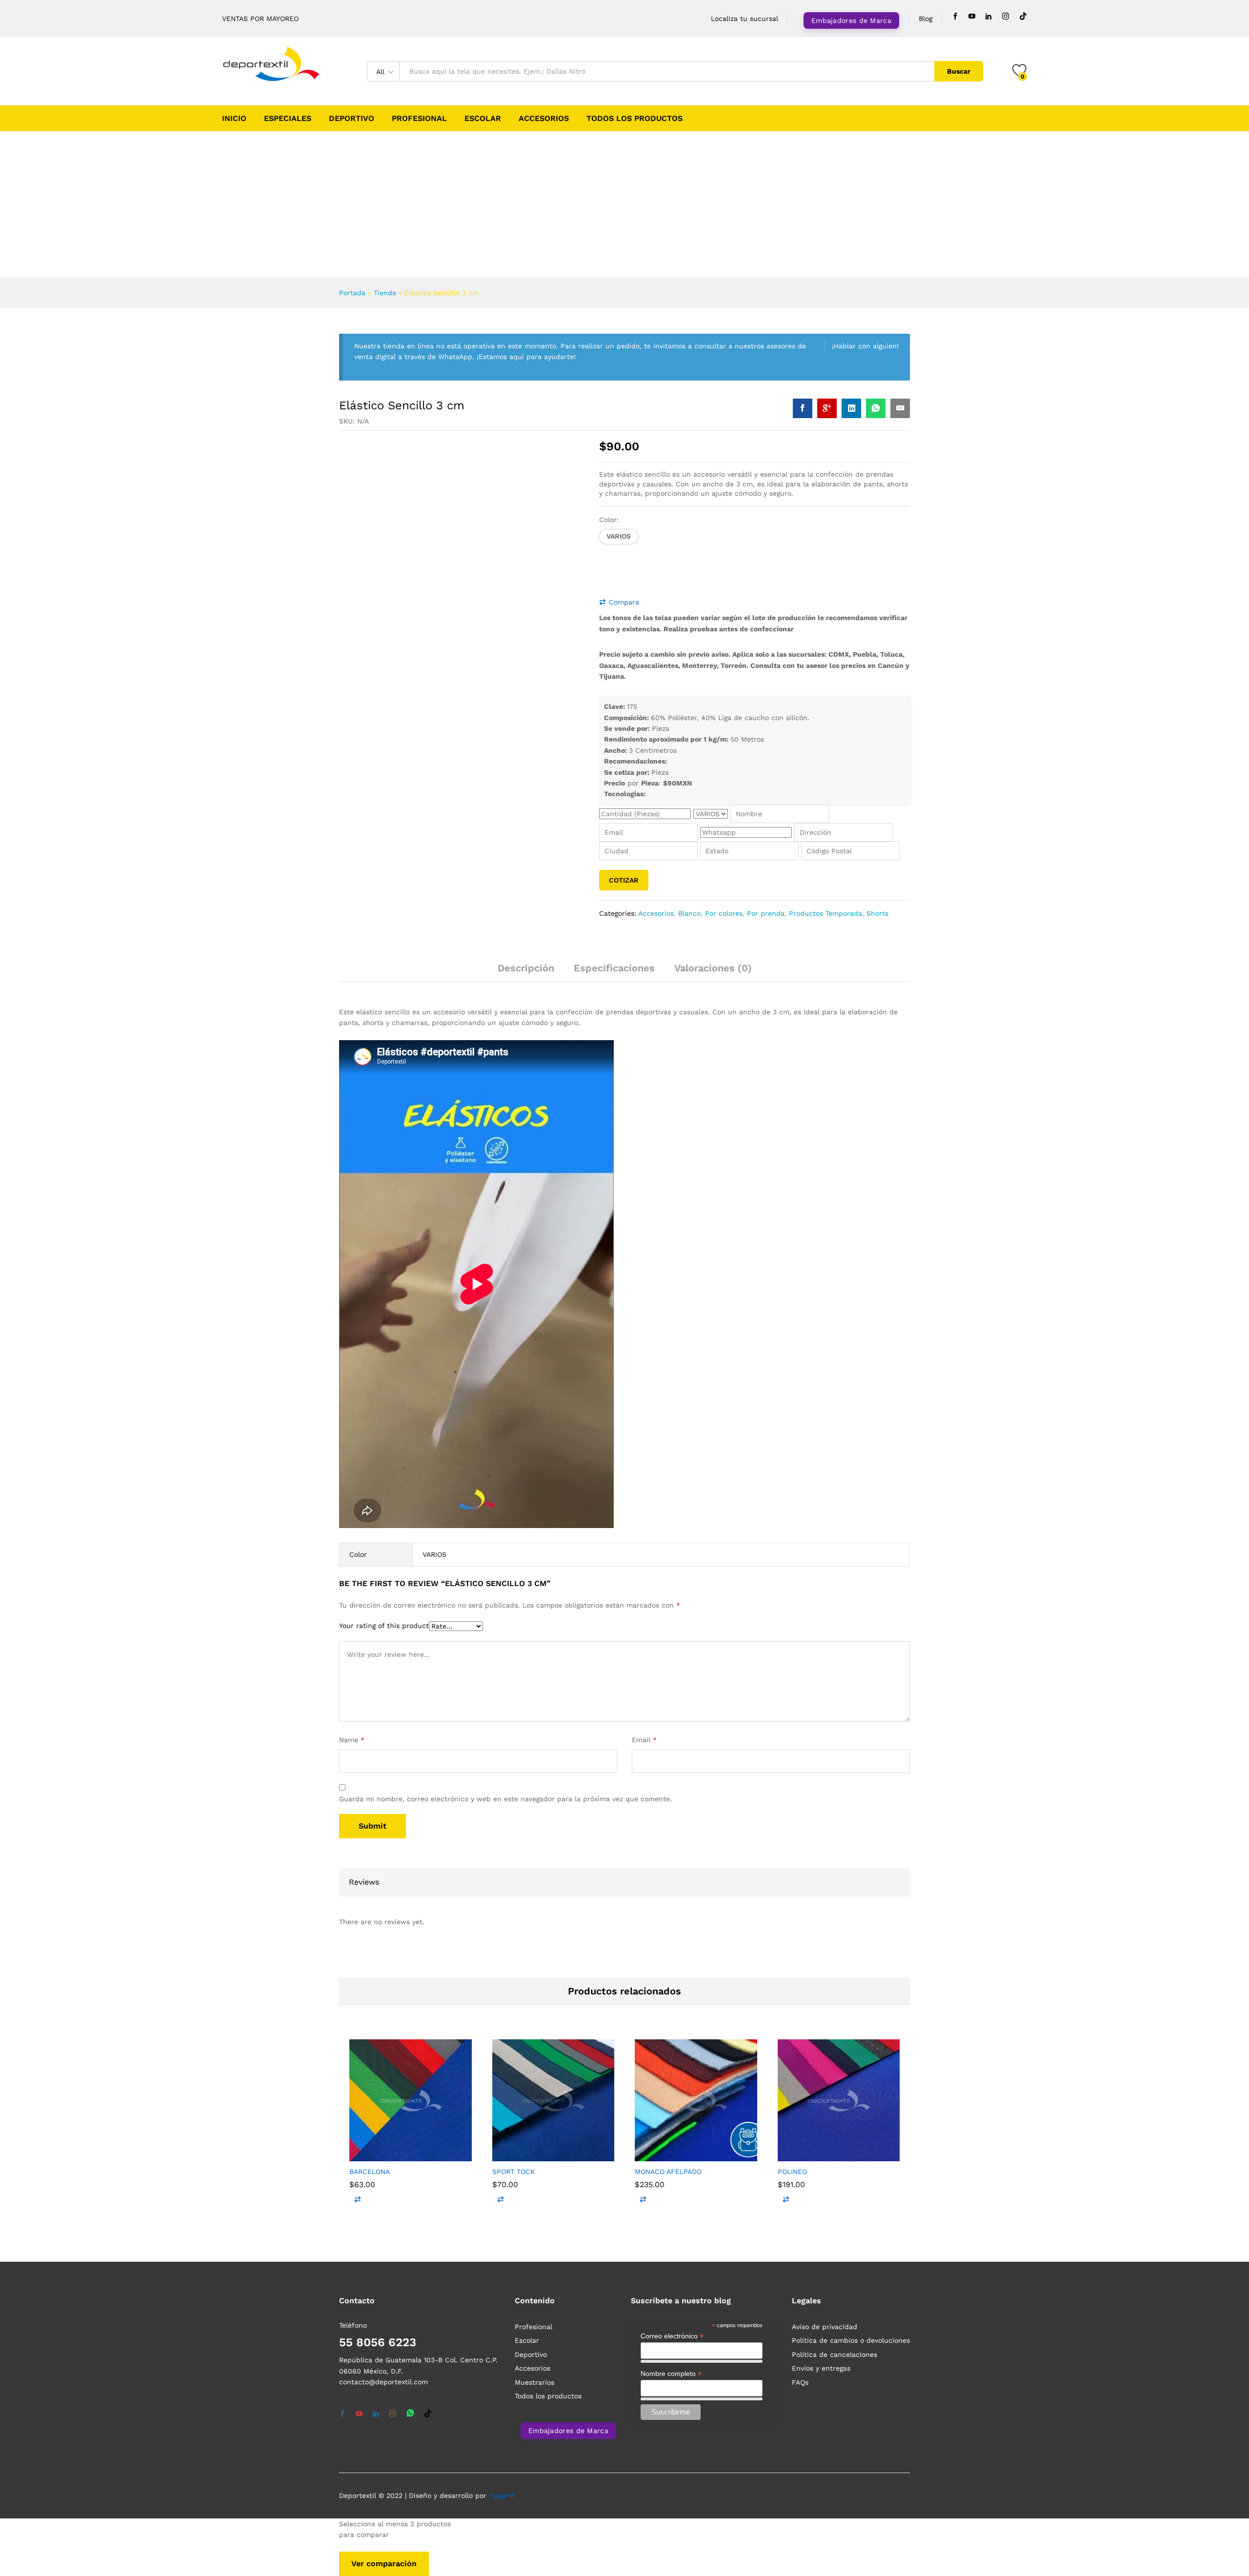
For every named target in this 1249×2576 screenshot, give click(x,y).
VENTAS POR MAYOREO (260, 19)
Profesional (419, 119)
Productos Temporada (826, 899)
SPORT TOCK (514, 1749)
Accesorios (544, 119)
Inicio (234, 119)
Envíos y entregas (821, 1946)
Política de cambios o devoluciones (851, 1918)
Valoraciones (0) (713, 953)
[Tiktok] (1023, 16)
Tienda (385, 293)
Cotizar (624, 865)
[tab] (526, 958)
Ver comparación (384, 2142)
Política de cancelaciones (835, 1932)
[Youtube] (972, 16)
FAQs (800, 1960)
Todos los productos (635, 119)
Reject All (128, 2536)
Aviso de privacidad (825, 1904)
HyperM (502, 2073)
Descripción (526, 953)
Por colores (724, 899)
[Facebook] (955, 16)
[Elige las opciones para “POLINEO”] (802, 1728)
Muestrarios (534, 1960)
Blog (926, 19)
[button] (619, 537)
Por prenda (766, 899)
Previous (397, 664)
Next (391, 679)
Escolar (483, 119)
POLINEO (792, 1749)
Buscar (959, 71)
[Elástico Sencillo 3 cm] (803, 408)
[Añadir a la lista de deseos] (418, 1728)
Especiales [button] (288, 119)
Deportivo (352, 119)
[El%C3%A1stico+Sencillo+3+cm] (851, 408)
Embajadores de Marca (851, 20)
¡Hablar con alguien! (865, 346)
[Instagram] (1006, 16)
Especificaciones (614, 953)
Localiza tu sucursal (745, 19)
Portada (352, 293)
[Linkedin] (988, 16)
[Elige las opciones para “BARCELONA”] (373, 1728)
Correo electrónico (672, 1914)
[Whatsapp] (410, 1992)
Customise (64, 2536)
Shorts (877, 899)
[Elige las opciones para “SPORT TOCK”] (516, 1728)
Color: (609, 520)
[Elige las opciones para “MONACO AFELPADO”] (659, 1728)
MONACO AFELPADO (668, 1749)
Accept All (191, 2536)
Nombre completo (671, 1951)
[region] (127, 2499)
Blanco (689, 899)
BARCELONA (370, 1749)
